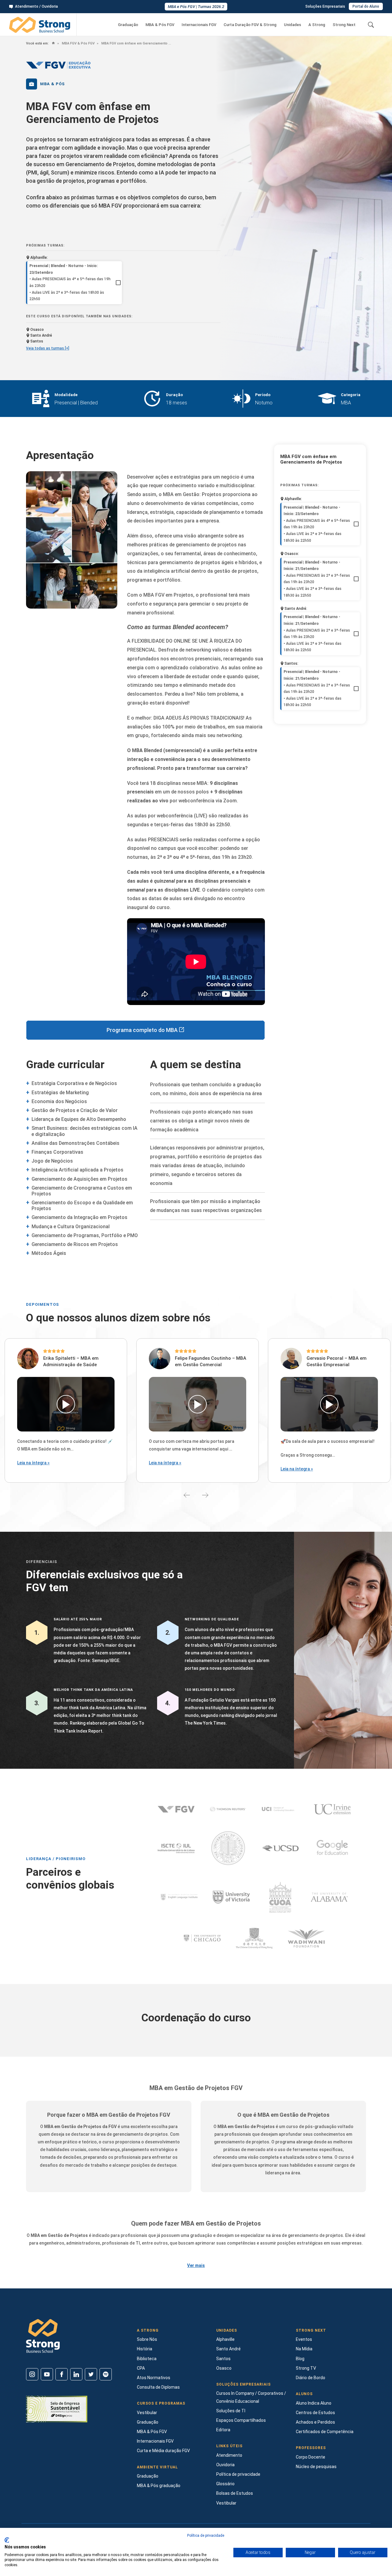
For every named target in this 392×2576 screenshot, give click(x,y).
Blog (300, 2359)
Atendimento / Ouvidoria (36, 6)
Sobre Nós (147, 2339)
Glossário (225, 2484)
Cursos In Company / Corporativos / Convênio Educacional (251, 2397)
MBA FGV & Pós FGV (78, 43)
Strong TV (306, 2368)
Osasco (224, 2368)
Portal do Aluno (366, 6)
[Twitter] (91, 2374)
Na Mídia (304, 2349)
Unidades (292, 25)
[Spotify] (106, 2374)
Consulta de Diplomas (158, 2387)
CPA (141, 2368)
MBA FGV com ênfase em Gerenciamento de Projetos (136, 43)
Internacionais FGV (199, 25)
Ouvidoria (225, 2465)
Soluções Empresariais (325, 6)
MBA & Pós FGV (160, 25)
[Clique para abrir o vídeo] (66, 1404)
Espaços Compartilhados (241, 2420)
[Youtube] (47, 2374)
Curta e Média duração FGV (163, 2451)
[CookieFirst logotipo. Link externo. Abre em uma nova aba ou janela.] (7, 2540)
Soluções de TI (231, 2411)
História (145, 2349)
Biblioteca (147, 2359)
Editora (223, 2430)
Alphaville (225, 2339)
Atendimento (229, 2455)
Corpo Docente (311, 2457)
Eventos (304, 2339)
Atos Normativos (154, 2378)
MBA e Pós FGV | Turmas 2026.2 (196, 7)
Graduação (128, 25)
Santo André (228, 2349)
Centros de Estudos (315, 2413)
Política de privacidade (238, 2474)
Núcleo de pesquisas (316, 2467)
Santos (223, 2359)
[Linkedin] (76, 2374)
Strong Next (344, 25)
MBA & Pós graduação (159, 2486)
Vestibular (147, 2413)
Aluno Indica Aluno (314, 2403)
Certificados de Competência (325, 2432)
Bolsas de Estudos (235, 2493)
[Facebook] (62, 2374)
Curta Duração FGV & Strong (250, 25)
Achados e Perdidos (315, 2422)
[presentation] (187, 1495)
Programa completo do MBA (143, 1030)
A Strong (317, 25)
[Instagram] (32, 2374)
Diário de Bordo (311, 2378)
